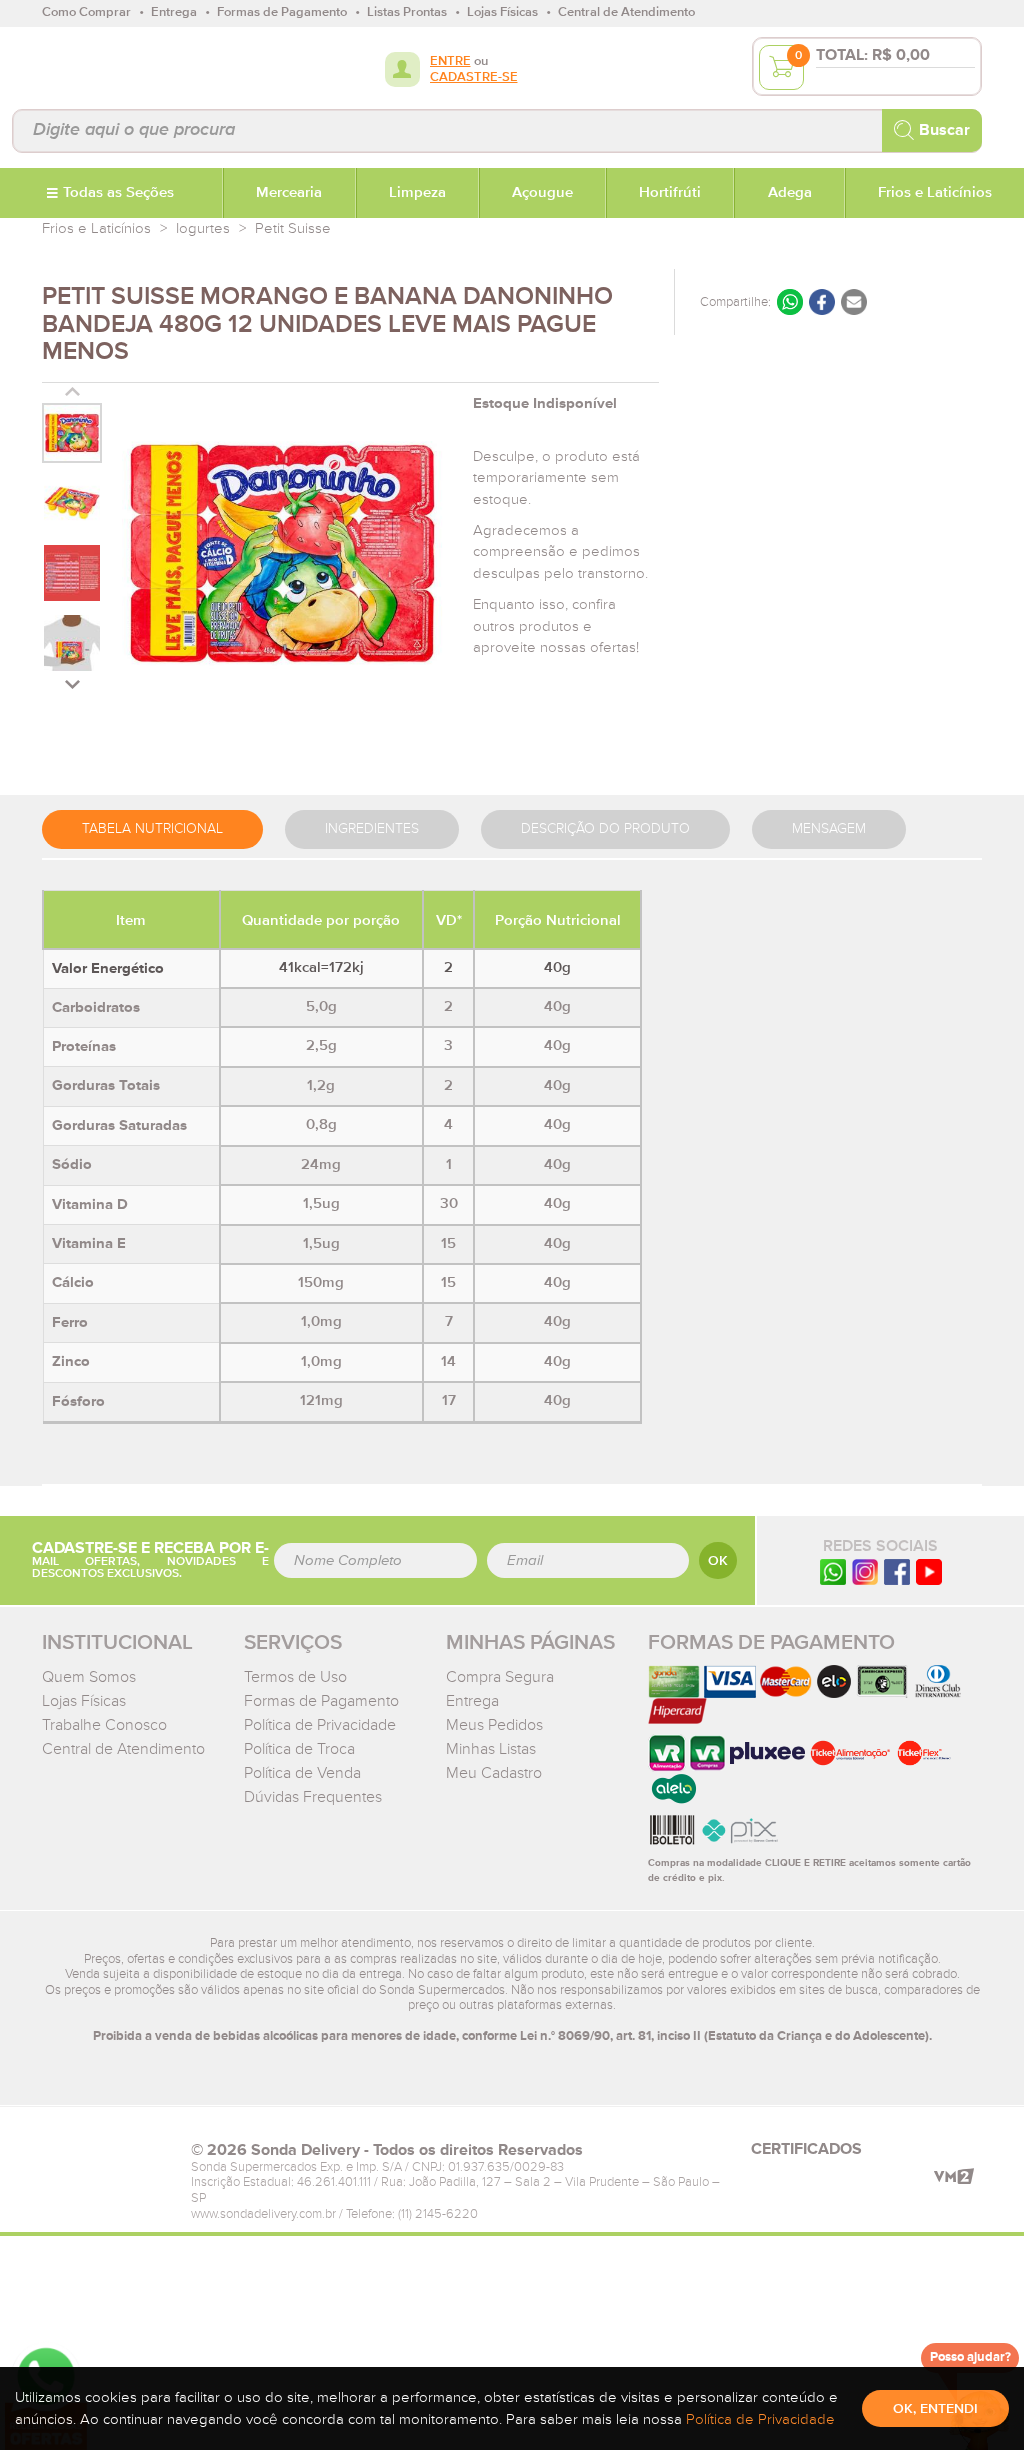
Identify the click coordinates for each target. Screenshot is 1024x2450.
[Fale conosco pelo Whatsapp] (833, 1570)
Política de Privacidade (320, 1725)
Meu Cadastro (494, 1773)
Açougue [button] (542, 193)
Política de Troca (299, 1749)
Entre (450, 61)
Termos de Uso (295, 1677)
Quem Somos (89, 1677)
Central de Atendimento (123, 1749)
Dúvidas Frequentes (313, 1797)
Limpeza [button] (417, 193)
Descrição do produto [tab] (605, 829)
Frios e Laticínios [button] (935, 193)
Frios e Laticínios (96, 228)
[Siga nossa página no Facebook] (897, 1570)
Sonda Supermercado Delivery (106, 67)
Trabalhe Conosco (104, 1725)
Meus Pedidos (494, 1725)
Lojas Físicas (84, 1701)
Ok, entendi (935, 2409)
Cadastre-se (474, 77)
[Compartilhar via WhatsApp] (790, 302)
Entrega (472, 1701)
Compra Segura (500, 1677)
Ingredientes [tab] (372, 829)
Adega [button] (790, 193)
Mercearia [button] (289, 193)
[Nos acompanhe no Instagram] (865, 1570)
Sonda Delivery (106, 2156)
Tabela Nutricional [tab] (152, 829)
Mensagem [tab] (829, 829)
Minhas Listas (491, 1749)
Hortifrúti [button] (670, 193)
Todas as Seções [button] (118, 193)
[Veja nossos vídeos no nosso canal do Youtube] (929, 1570)
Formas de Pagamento (321, 1701)
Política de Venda (302, 1773)
